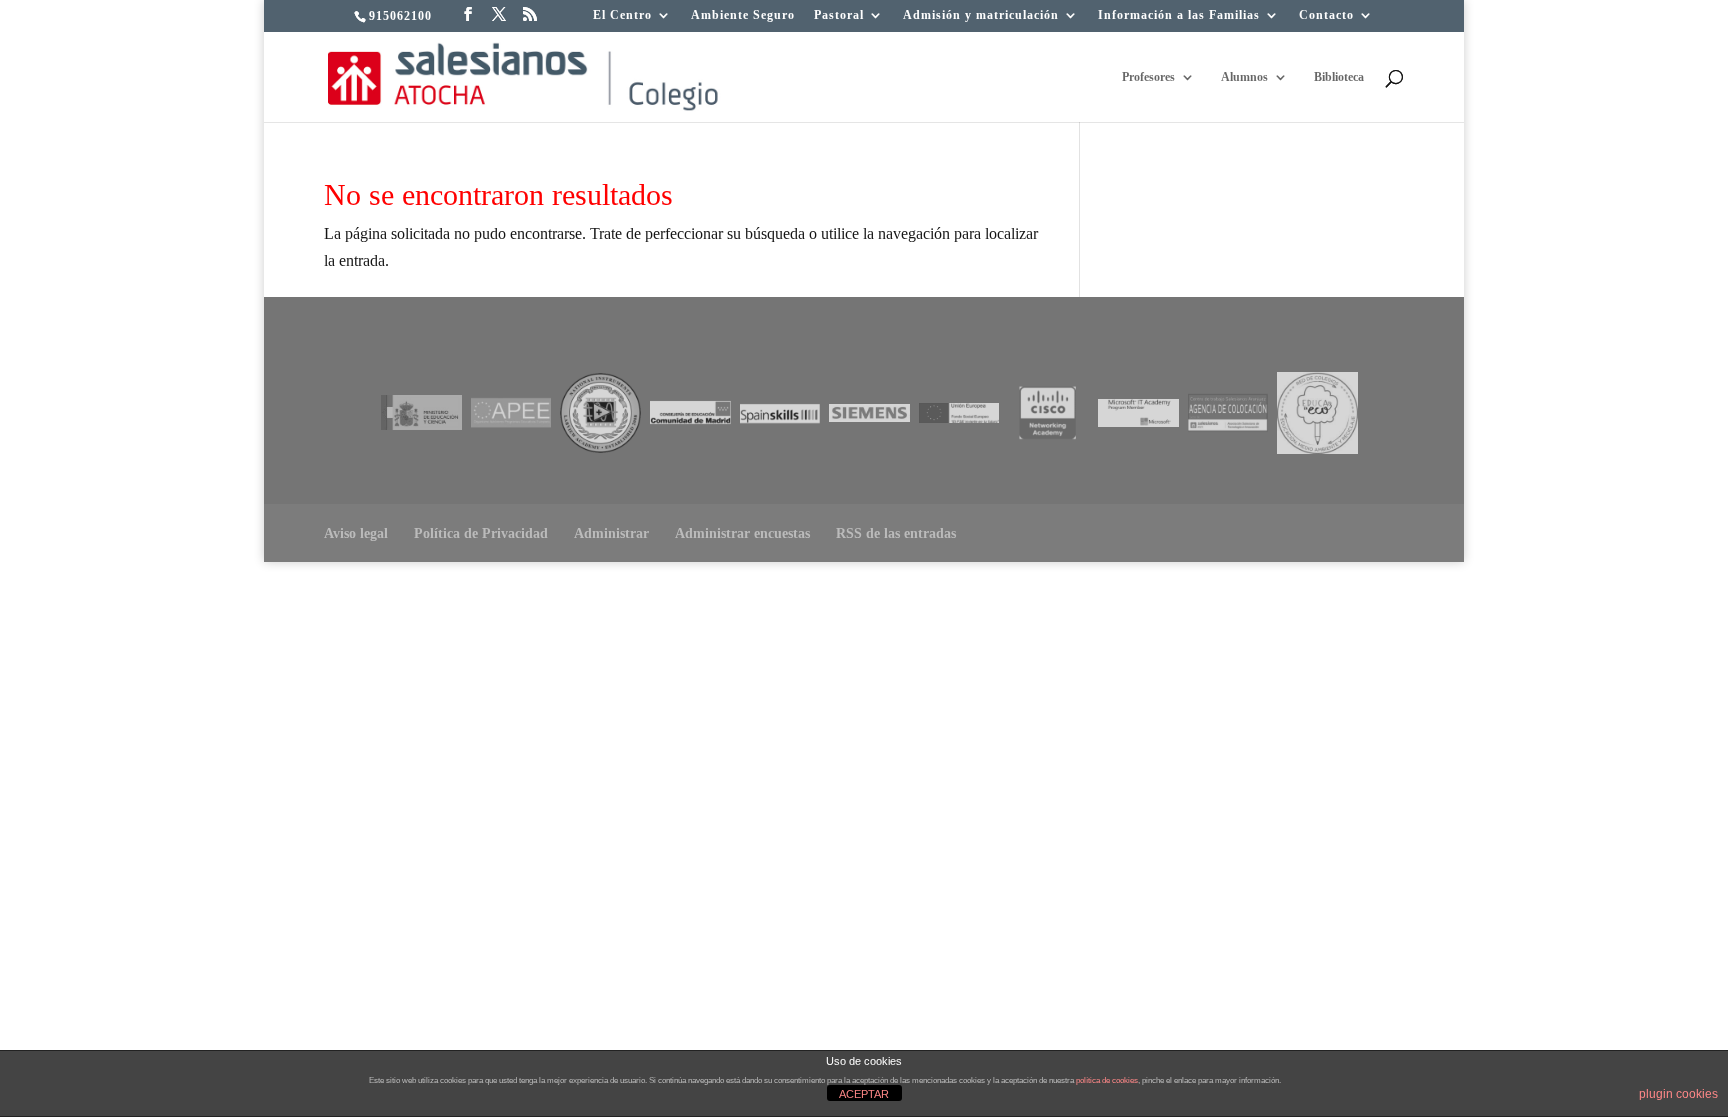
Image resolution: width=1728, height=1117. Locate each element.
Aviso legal (356, 533)
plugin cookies (1678, 1094)
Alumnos (1244, 77)
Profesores (1148, 77)
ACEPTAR (864, 1094)
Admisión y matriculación (981, 15)
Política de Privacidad (481, 533)
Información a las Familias (1179, 15)
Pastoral (839, 15)
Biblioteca (1339, 77)
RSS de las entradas (896, 533)
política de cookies (1107, 1080)
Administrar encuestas (742, 533)
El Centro (622, 15)
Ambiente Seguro (743, 15)
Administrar (611, 533)
